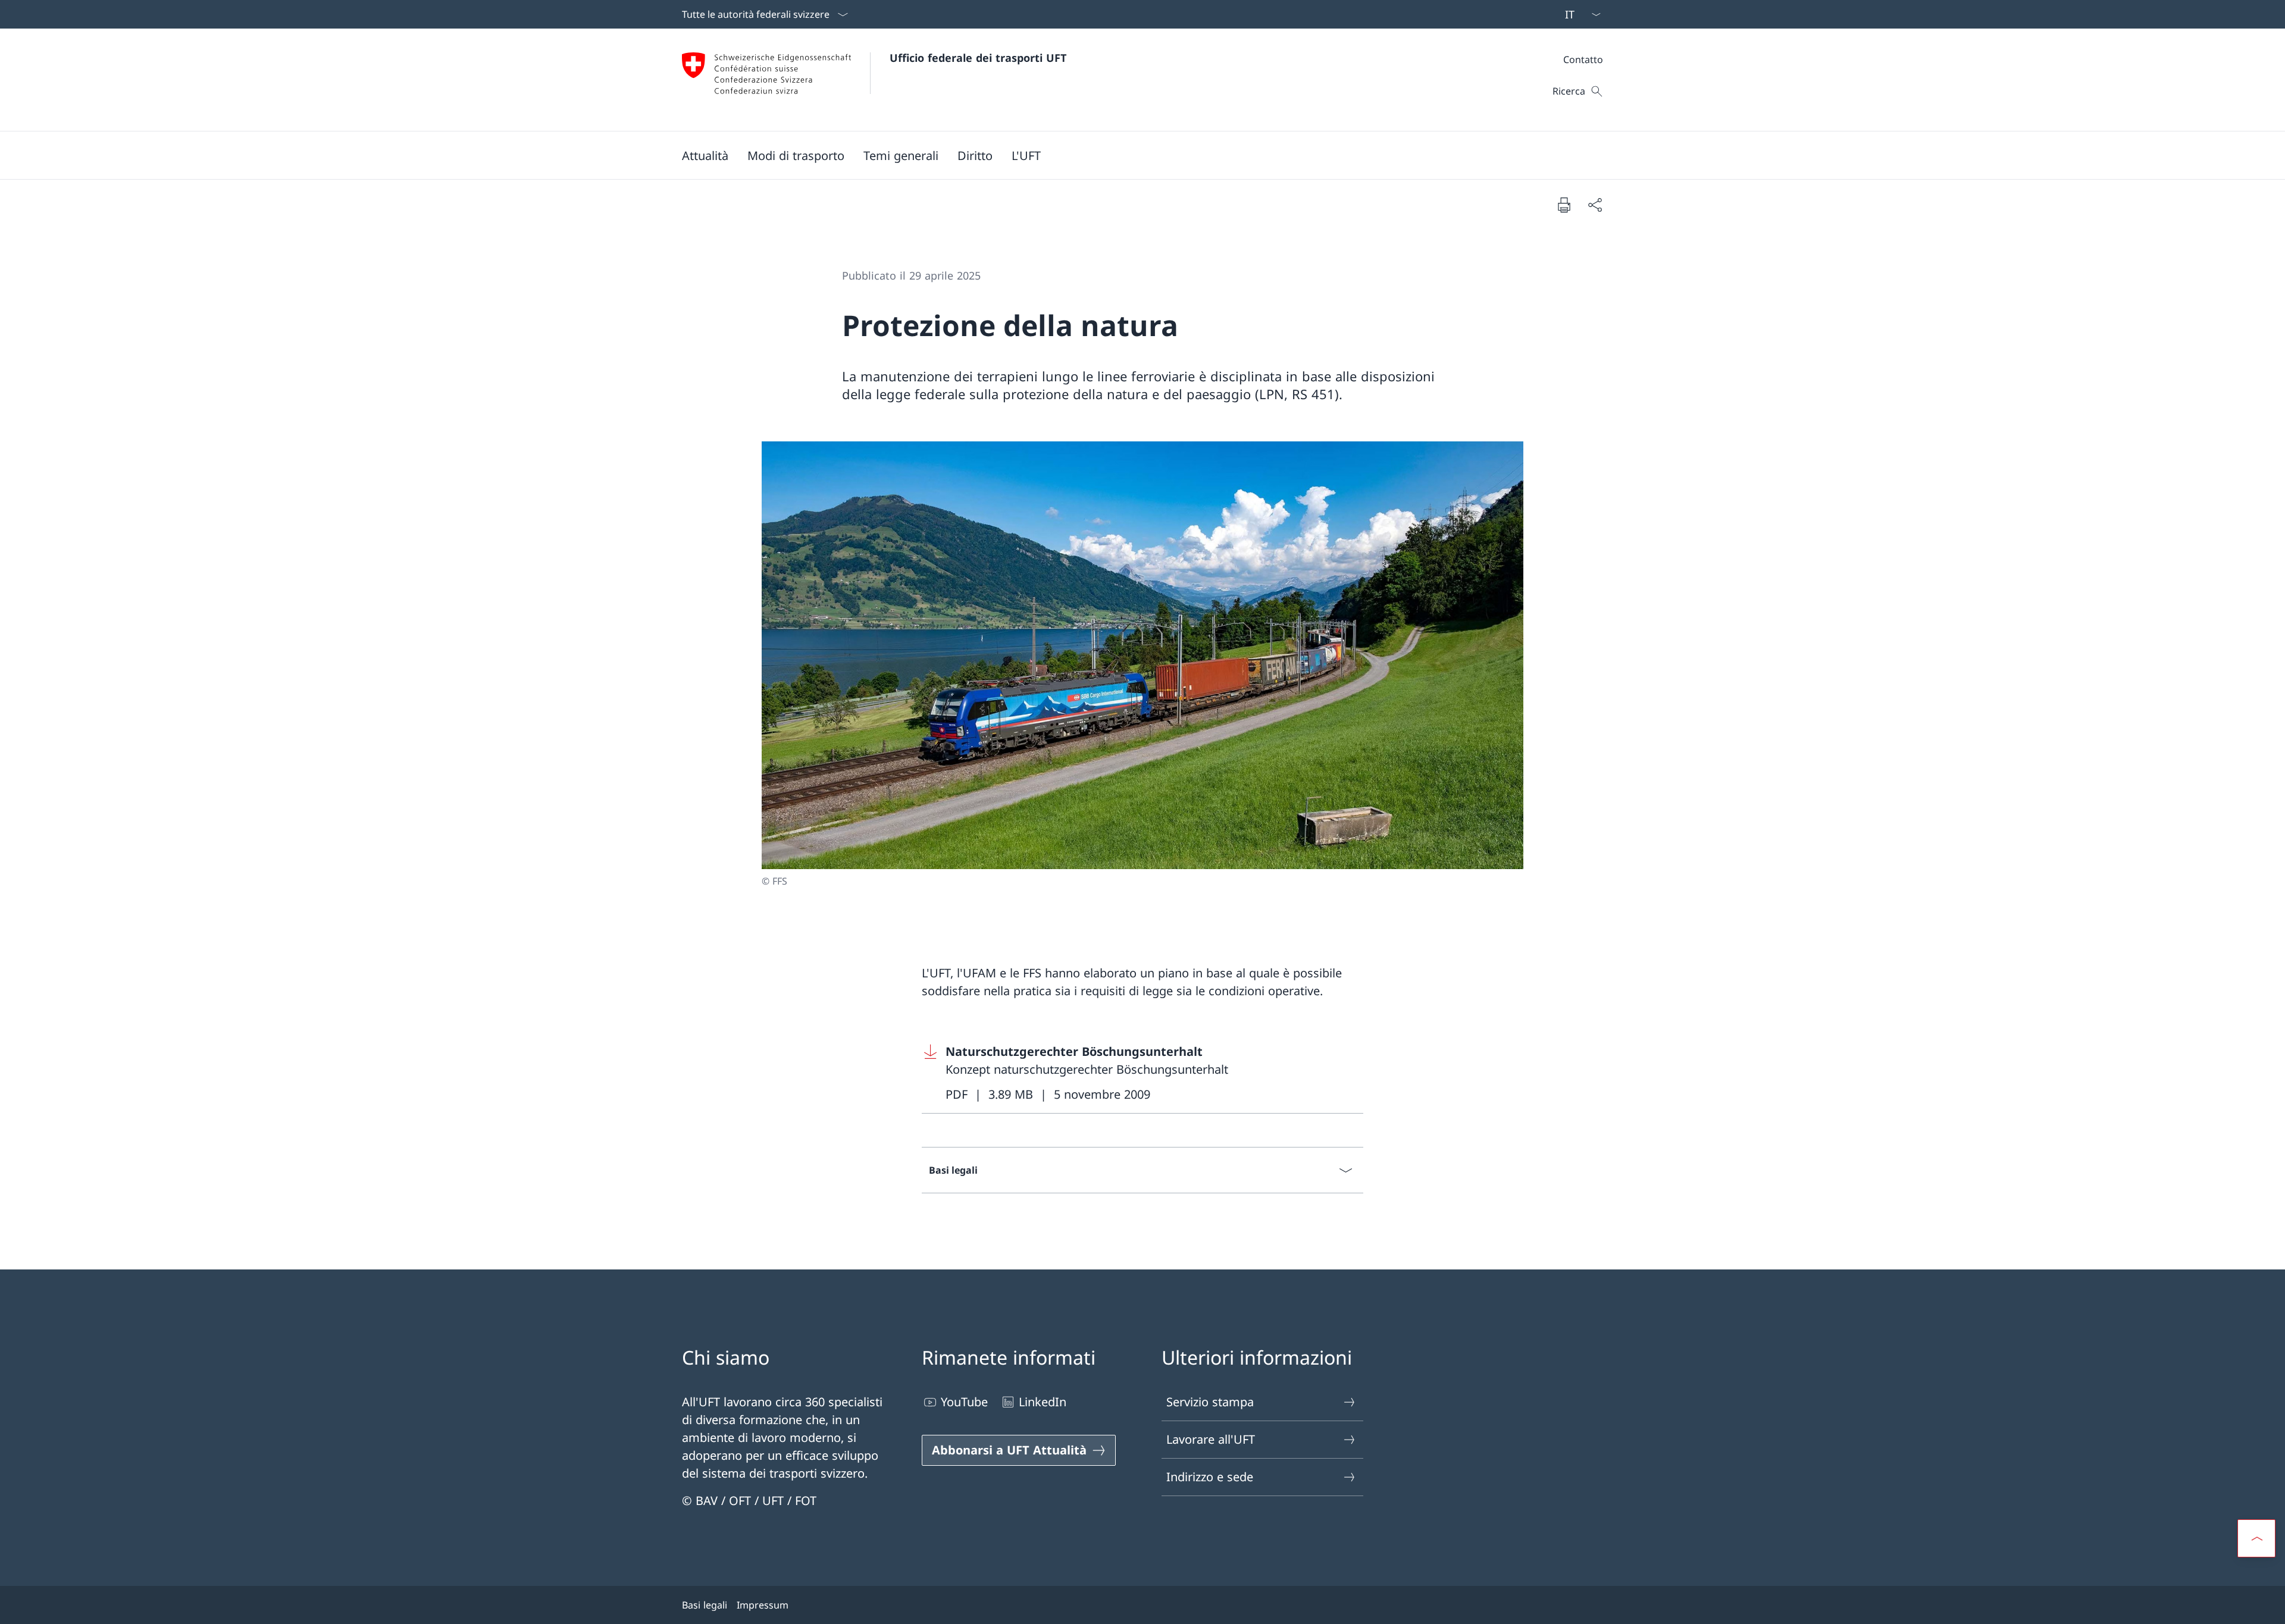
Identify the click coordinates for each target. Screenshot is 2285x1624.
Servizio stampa (1210, 1402)
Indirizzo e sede (1210, 1477)
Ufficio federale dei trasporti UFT (978, 58)
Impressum (763, 1605)
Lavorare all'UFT (1211, 1439)
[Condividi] (1595, 205)
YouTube (964, 1402)
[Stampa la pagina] (1564, 205)
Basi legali (705, 1605)
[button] (705, 155)
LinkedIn (1043, 1402)
